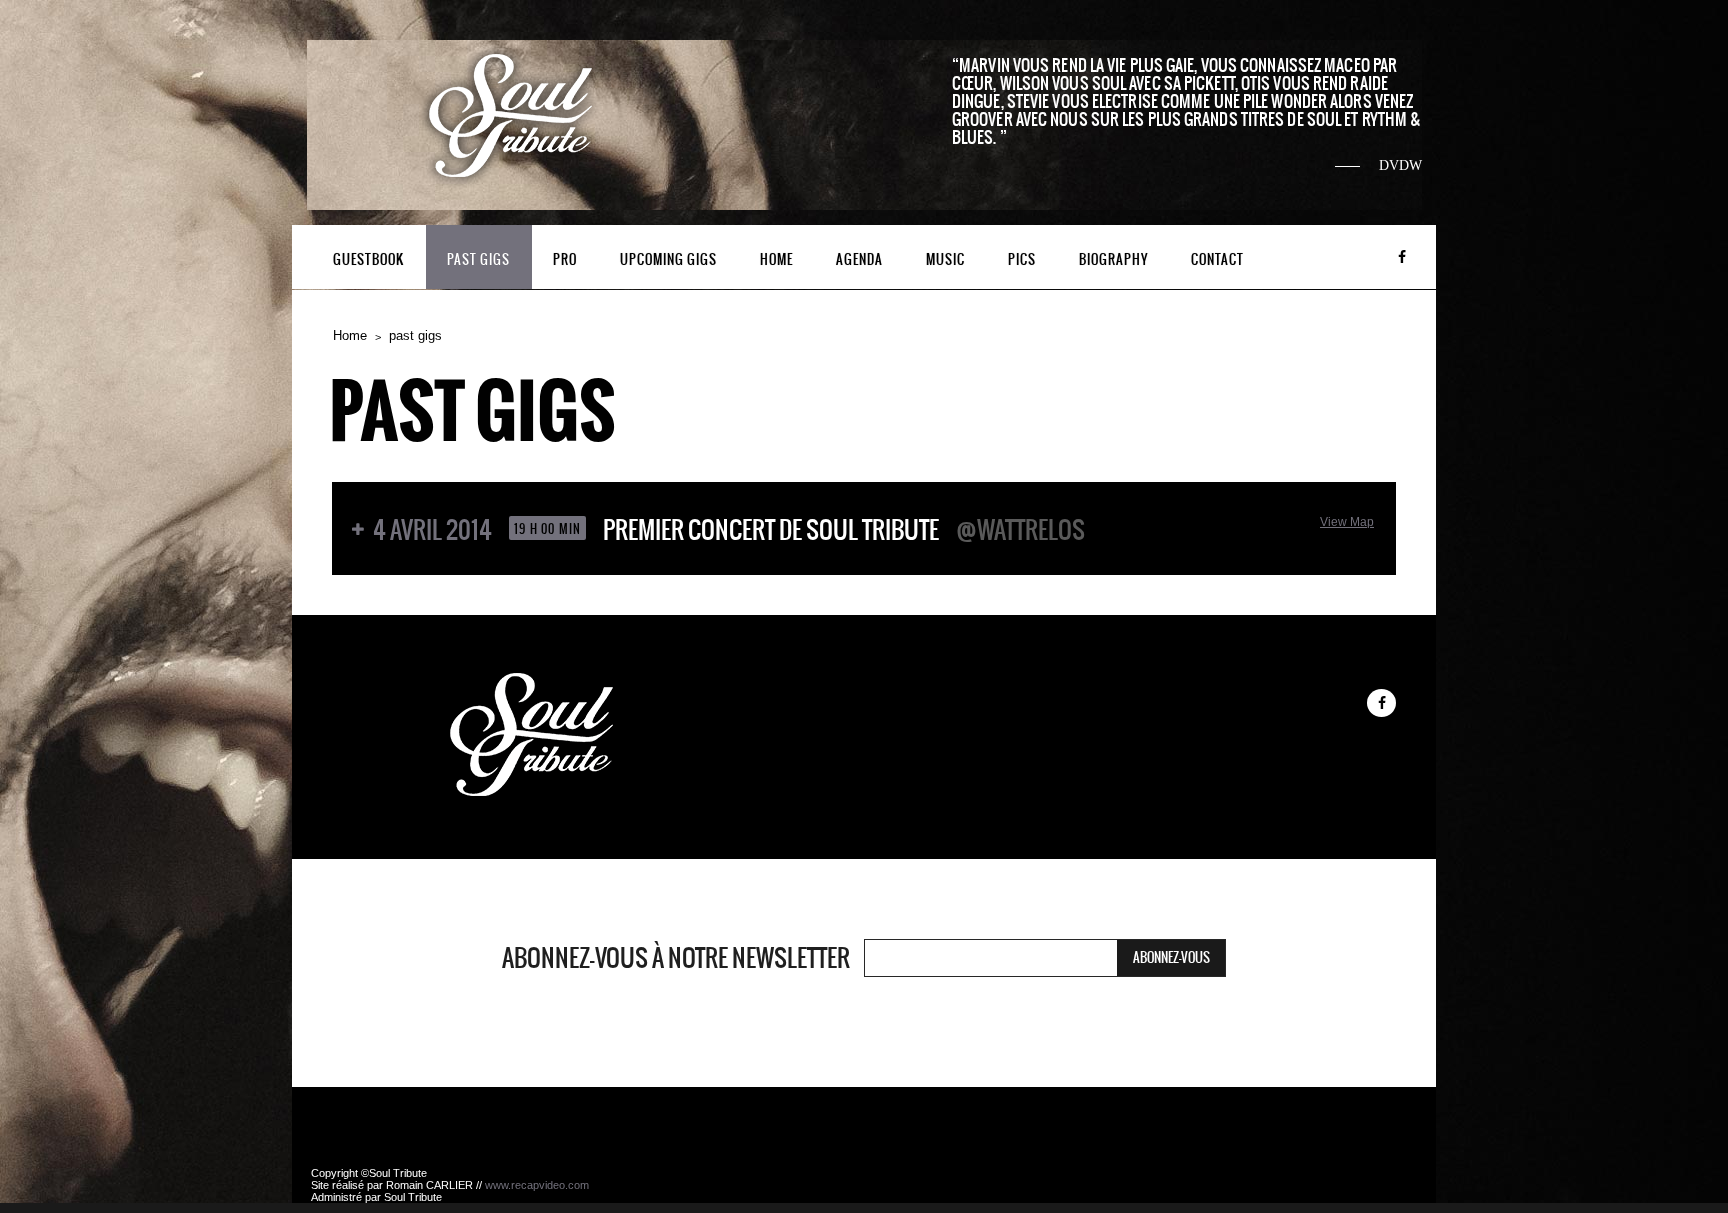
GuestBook (368, 259)
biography (1113, 259)
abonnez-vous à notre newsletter (676, 958)
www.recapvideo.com (537, 1185)
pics (1022, 259)
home (776, 259)
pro (565, 259)
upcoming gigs (668, 259)
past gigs (478, 259)
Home (350, 335)
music (945, 259)
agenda (859, 259)
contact (1217, 259)
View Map (1347, 522)
